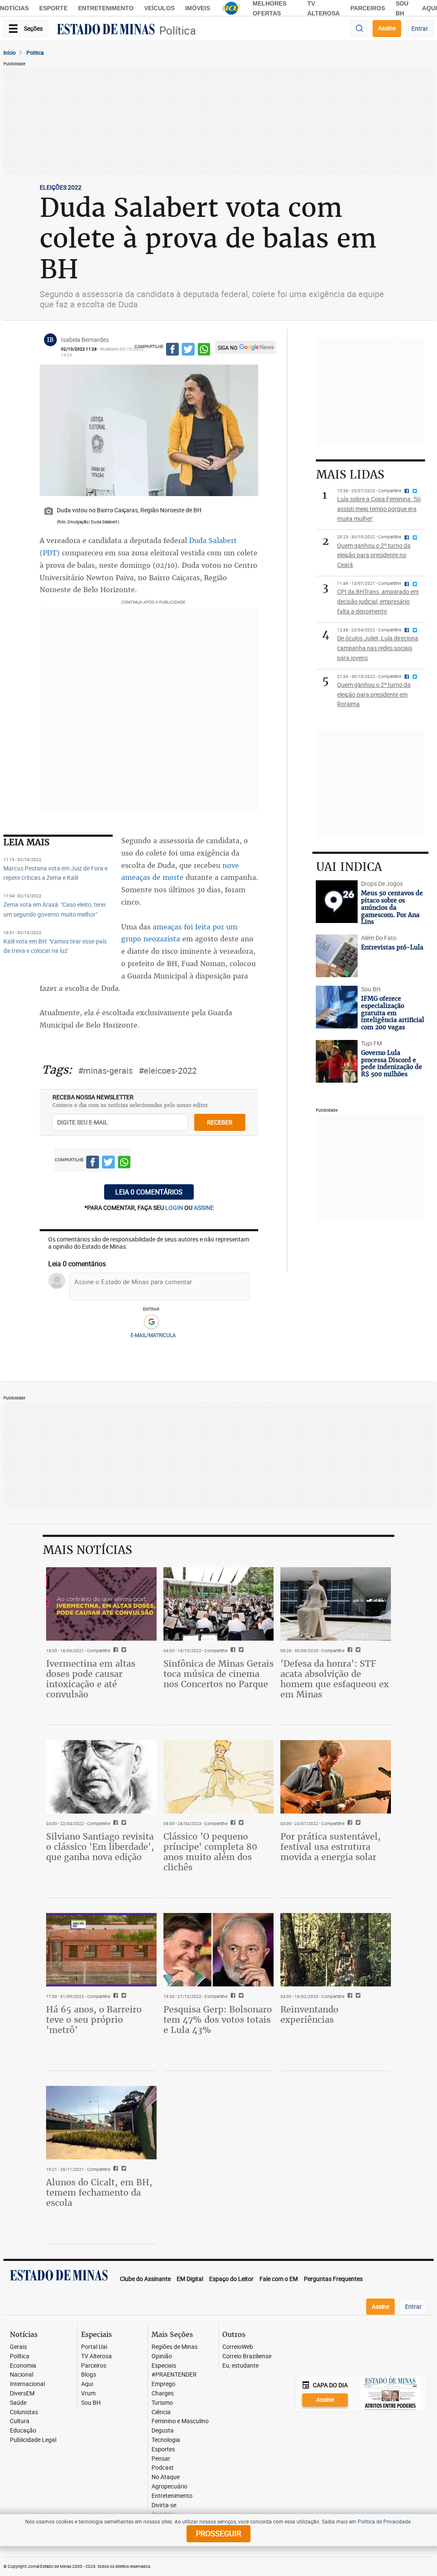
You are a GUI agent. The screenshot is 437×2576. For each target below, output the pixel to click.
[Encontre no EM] (359, 29)
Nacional (22, 2375)
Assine (387, 28)
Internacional (27, 2384)
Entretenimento (106, 8)
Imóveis (198, 8)
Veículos (159, 8)
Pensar (161, 2459)
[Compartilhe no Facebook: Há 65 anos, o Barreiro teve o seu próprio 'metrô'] (115, 1996)
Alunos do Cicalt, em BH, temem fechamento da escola (99, 2192)
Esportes (163, 2449)
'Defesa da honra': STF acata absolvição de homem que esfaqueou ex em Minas (335, 1679)
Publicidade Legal (33, 2440)
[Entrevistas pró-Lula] (336, 956)
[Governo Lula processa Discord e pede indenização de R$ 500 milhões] (336, 1061)
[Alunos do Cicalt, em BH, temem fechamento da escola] (101, 2123)
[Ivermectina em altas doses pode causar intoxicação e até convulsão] (101, 1604)
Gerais (18, 2347)
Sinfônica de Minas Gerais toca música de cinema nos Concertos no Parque (218, 1674)
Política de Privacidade (384, 2521)
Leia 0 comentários (149, 1192)
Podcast (163, 2468)
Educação (23, 2431)
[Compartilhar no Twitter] (188, 350)
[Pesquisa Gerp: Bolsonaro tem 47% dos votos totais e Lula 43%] (219, 1950)
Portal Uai (94, 2347)
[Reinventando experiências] (336, 1950)
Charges (163, 2393)
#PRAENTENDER (174, 2375)
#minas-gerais (105, 1070)
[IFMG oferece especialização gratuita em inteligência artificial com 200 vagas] (336, 1007)
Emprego (163, 2384)
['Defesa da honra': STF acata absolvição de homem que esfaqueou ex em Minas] (336, 1604)
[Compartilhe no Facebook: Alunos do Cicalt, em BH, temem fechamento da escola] (115, 2169)
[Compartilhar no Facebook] (172, 350)
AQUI (430, 8)
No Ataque (166, 2477)
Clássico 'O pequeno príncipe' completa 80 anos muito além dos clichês (210, 1852)
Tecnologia (166, 2440)
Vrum (88, 2393)
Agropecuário (169, 2487)
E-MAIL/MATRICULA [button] (153, 1335)
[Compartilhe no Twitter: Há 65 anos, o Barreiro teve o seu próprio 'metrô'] (123, 1996)
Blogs (89, 2375)
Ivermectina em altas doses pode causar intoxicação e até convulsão (91, 1679)
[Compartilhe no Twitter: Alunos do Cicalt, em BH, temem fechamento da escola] (123, 2169)
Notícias (14, 8)
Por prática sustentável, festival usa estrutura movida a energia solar (331, 1847)
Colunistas (24, 2412)
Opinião (162, 2356)
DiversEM (22, 2393)
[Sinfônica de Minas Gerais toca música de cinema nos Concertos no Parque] (219, 1604)
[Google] (151, 1322)
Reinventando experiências (309, 2014)
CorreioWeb (238, 2347)
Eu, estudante (240, 2366)
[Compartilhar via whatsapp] (204, 350)
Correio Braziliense (247, 2356)
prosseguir (218, 2533)
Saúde (18, 2403)
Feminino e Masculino (180, 2421)
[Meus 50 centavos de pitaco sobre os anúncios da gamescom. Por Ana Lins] (336, 902)
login (175, 1208)
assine (204, 1208)
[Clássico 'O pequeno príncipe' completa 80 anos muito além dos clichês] (219, 1777)
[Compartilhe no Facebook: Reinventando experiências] (349, 1996)
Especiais (164, 2366)
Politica (35, 53)
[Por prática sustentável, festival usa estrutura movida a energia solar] (336, 1777)
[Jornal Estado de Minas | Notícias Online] (106, 30)
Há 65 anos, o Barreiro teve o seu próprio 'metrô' (94, 2020)
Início (10, 53)
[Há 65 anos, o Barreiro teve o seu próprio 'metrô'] (101, 1950)
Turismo (162, 2403)
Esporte (53, 8)
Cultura (20, 2421)
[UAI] (231, 8)
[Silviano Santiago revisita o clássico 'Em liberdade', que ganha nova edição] (101, 1777)
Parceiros (368, 8)
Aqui (87, 2384)
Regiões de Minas (175, 2347)
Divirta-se (164, 2505)
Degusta (163, 2431)
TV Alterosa (96, 2356)
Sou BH (91, 2403)
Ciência (161, 2412)
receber (220, 1122)
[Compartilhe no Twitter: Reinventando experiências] (357, 1996)
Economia (23, 2366)
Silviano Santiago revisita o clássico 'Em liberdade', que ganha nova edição (100, 1847)
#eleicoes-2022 (168, 1070)
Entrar (420, 28)
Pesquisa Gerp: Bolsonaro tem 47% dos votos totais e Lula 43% (218, 2020)
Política (178, 31)
